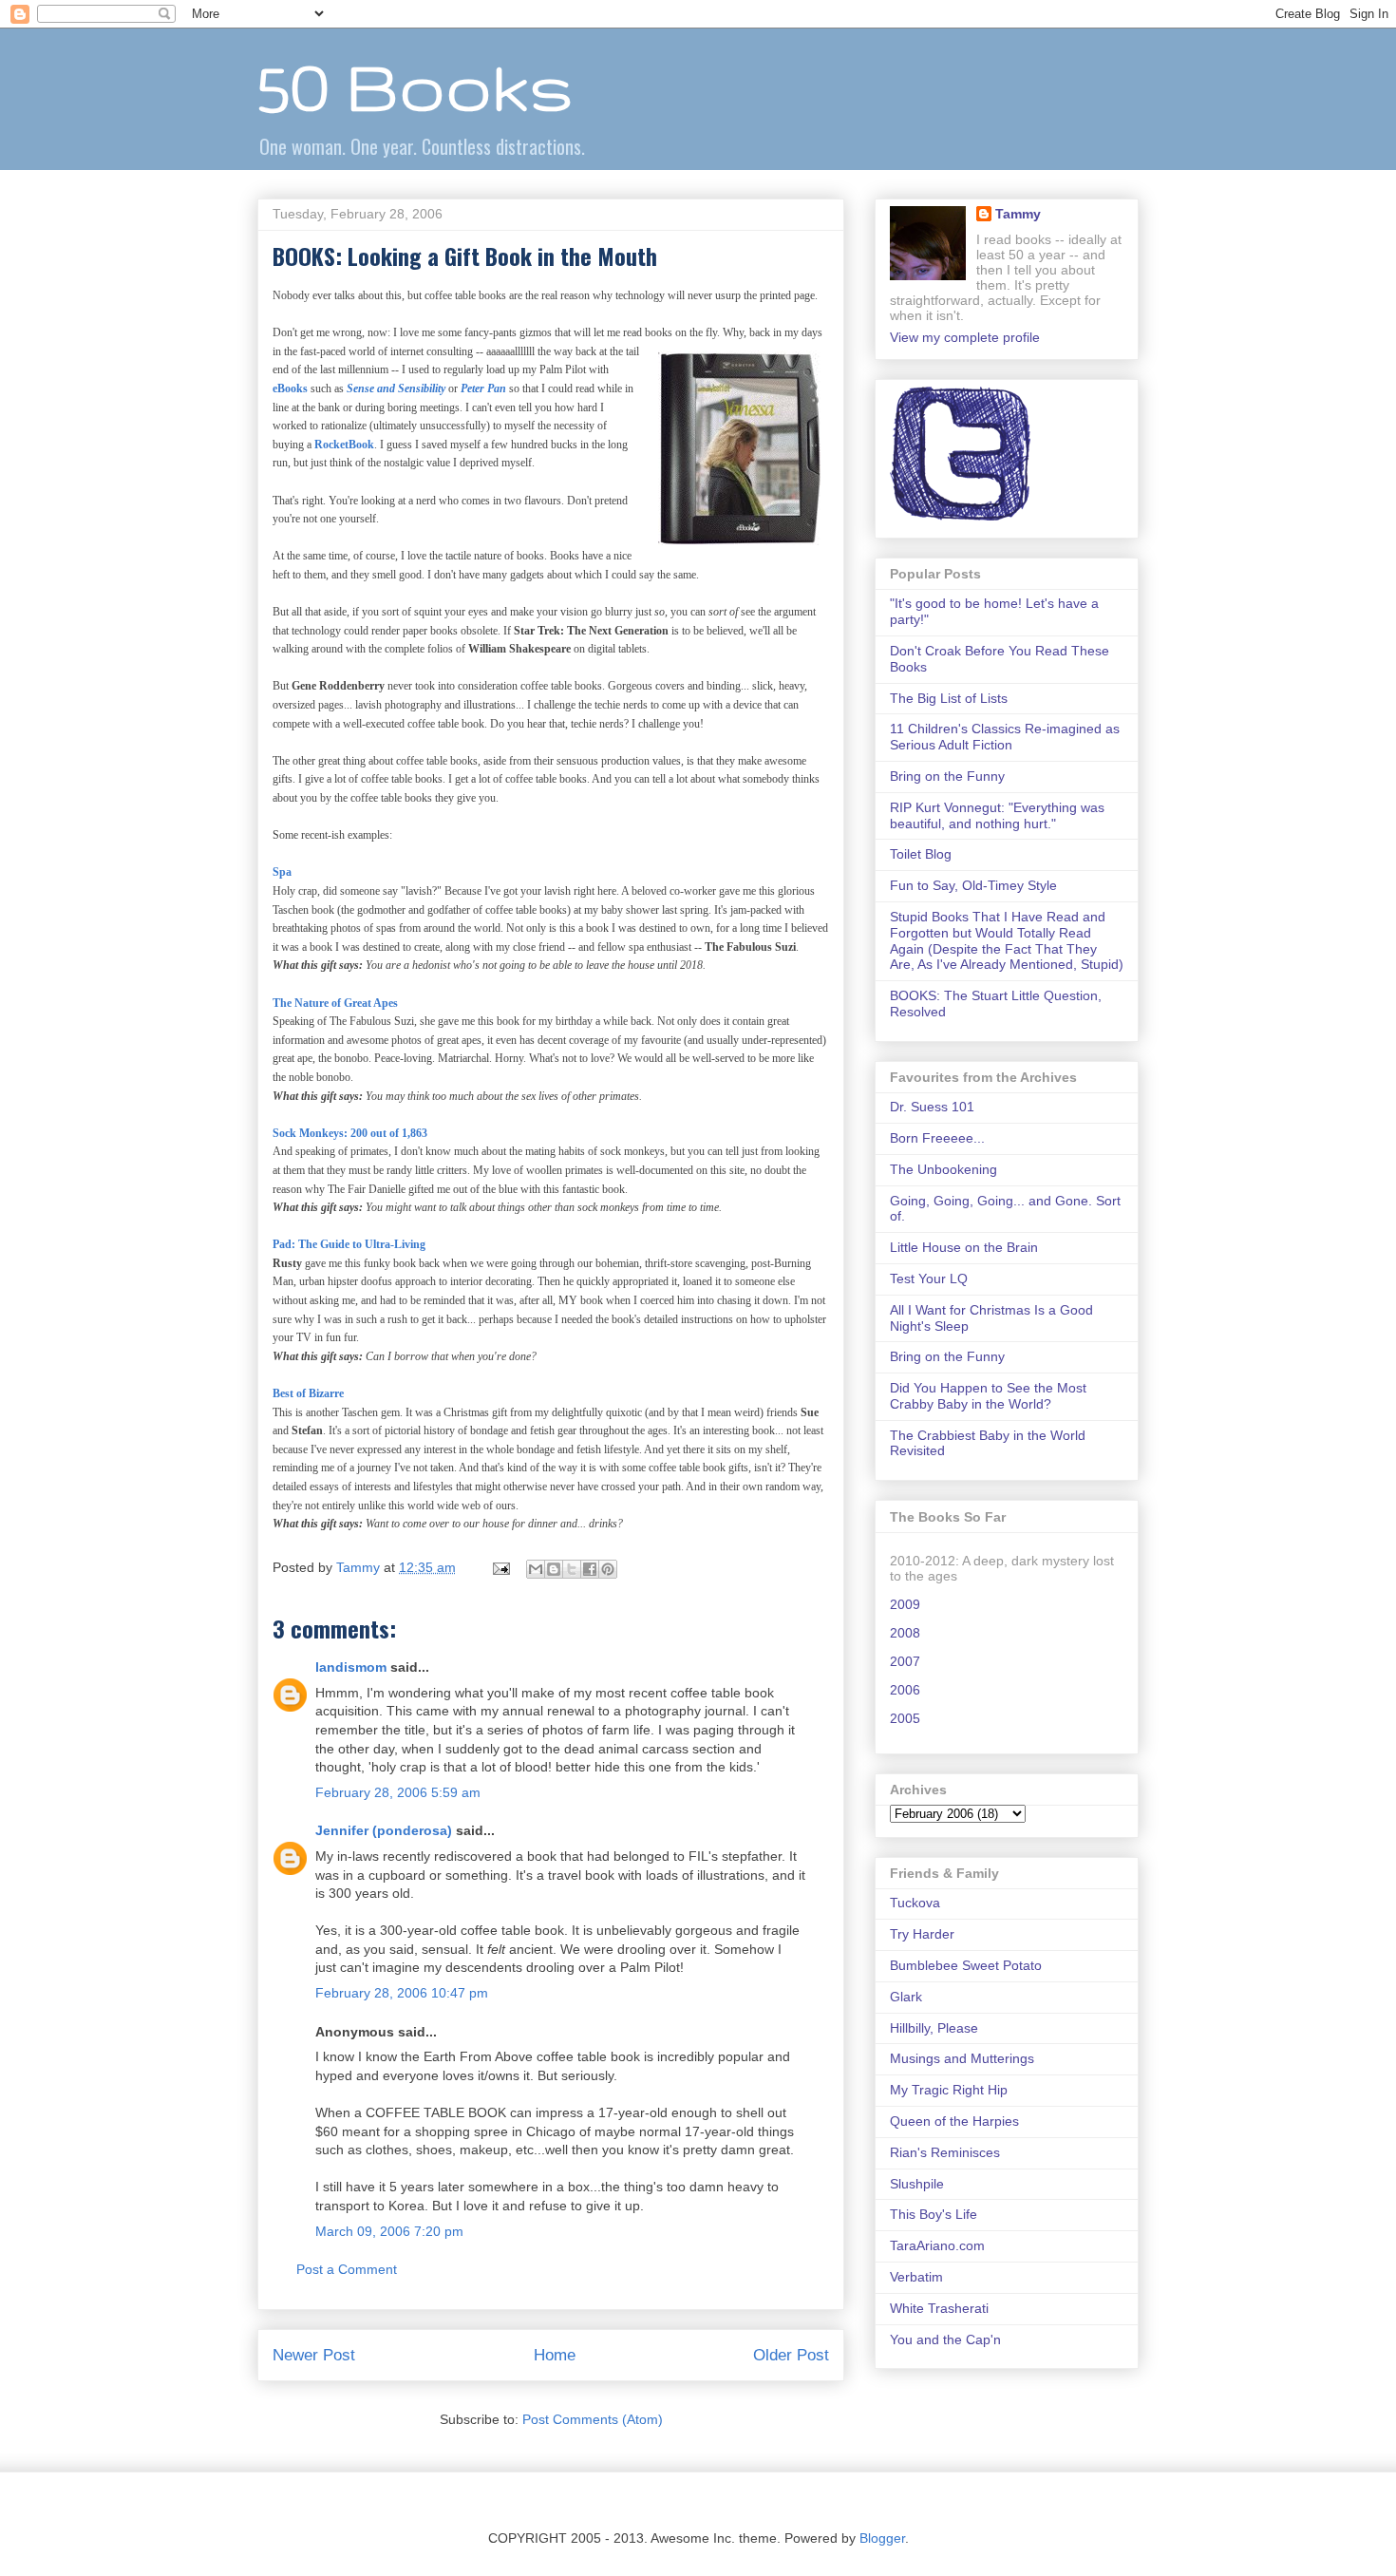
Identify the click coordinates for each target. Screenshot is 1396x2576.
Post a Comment (347, 2269)
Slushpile (917, 2184)
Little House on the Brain (964, 1247)
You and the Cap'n (945, 2339)
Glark (906, 1997)
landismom (351, 1667)
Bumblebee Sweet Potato (966, 1965)
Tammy (1018, 214)
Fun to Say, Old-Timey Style (973, 885)
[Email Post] (500, 1567)
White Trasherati (939, 2308)
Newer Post (314, 2355)
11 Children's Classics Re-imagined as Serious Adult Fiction (1005, 737)
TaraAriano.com (937, 2245)
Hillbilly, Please (934, 2028)
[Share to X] (572, 1569)
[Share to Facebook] (590, 1569)
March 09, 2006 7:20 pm (389, 2231)
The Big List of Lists (949, 698)
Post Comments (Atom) (593, 2419)
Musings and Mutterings (962, 2058)
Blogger (882, 2538)
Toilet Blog (921, 854)
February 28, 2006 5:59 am (398, 1792)
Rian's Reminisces (945, 2152)
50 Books (415, 86)
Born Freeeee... (937, 1138)
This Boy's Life (934, 2214)
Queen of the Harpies (954, 2121)
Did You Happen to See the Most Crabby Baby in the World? (988, 1396)
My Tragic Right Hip (949, 2090)
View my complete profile (965, 337)
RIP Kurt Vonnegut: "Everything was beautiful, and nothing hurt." (997, 815)
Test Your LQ (929, 1279)
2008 (905, 1633)
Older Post (791, 2355)
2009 (905, 1604)
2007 (905, 1661)
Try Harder (922, 1934)
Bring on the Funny (947, 776)
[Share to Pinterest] (608, 1569)
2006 (905, 1690)
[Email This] (536, 1569)
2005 (905, 1718)
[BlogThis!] (554, 1569)
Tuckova (915, 1903)
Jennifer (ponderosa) (384, 1830)
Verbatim (916, 2277)
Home (555, 2355)
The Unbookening (943, 1169)
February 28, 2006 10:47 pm (402, 1993)
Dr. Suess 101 (932, 1107)
